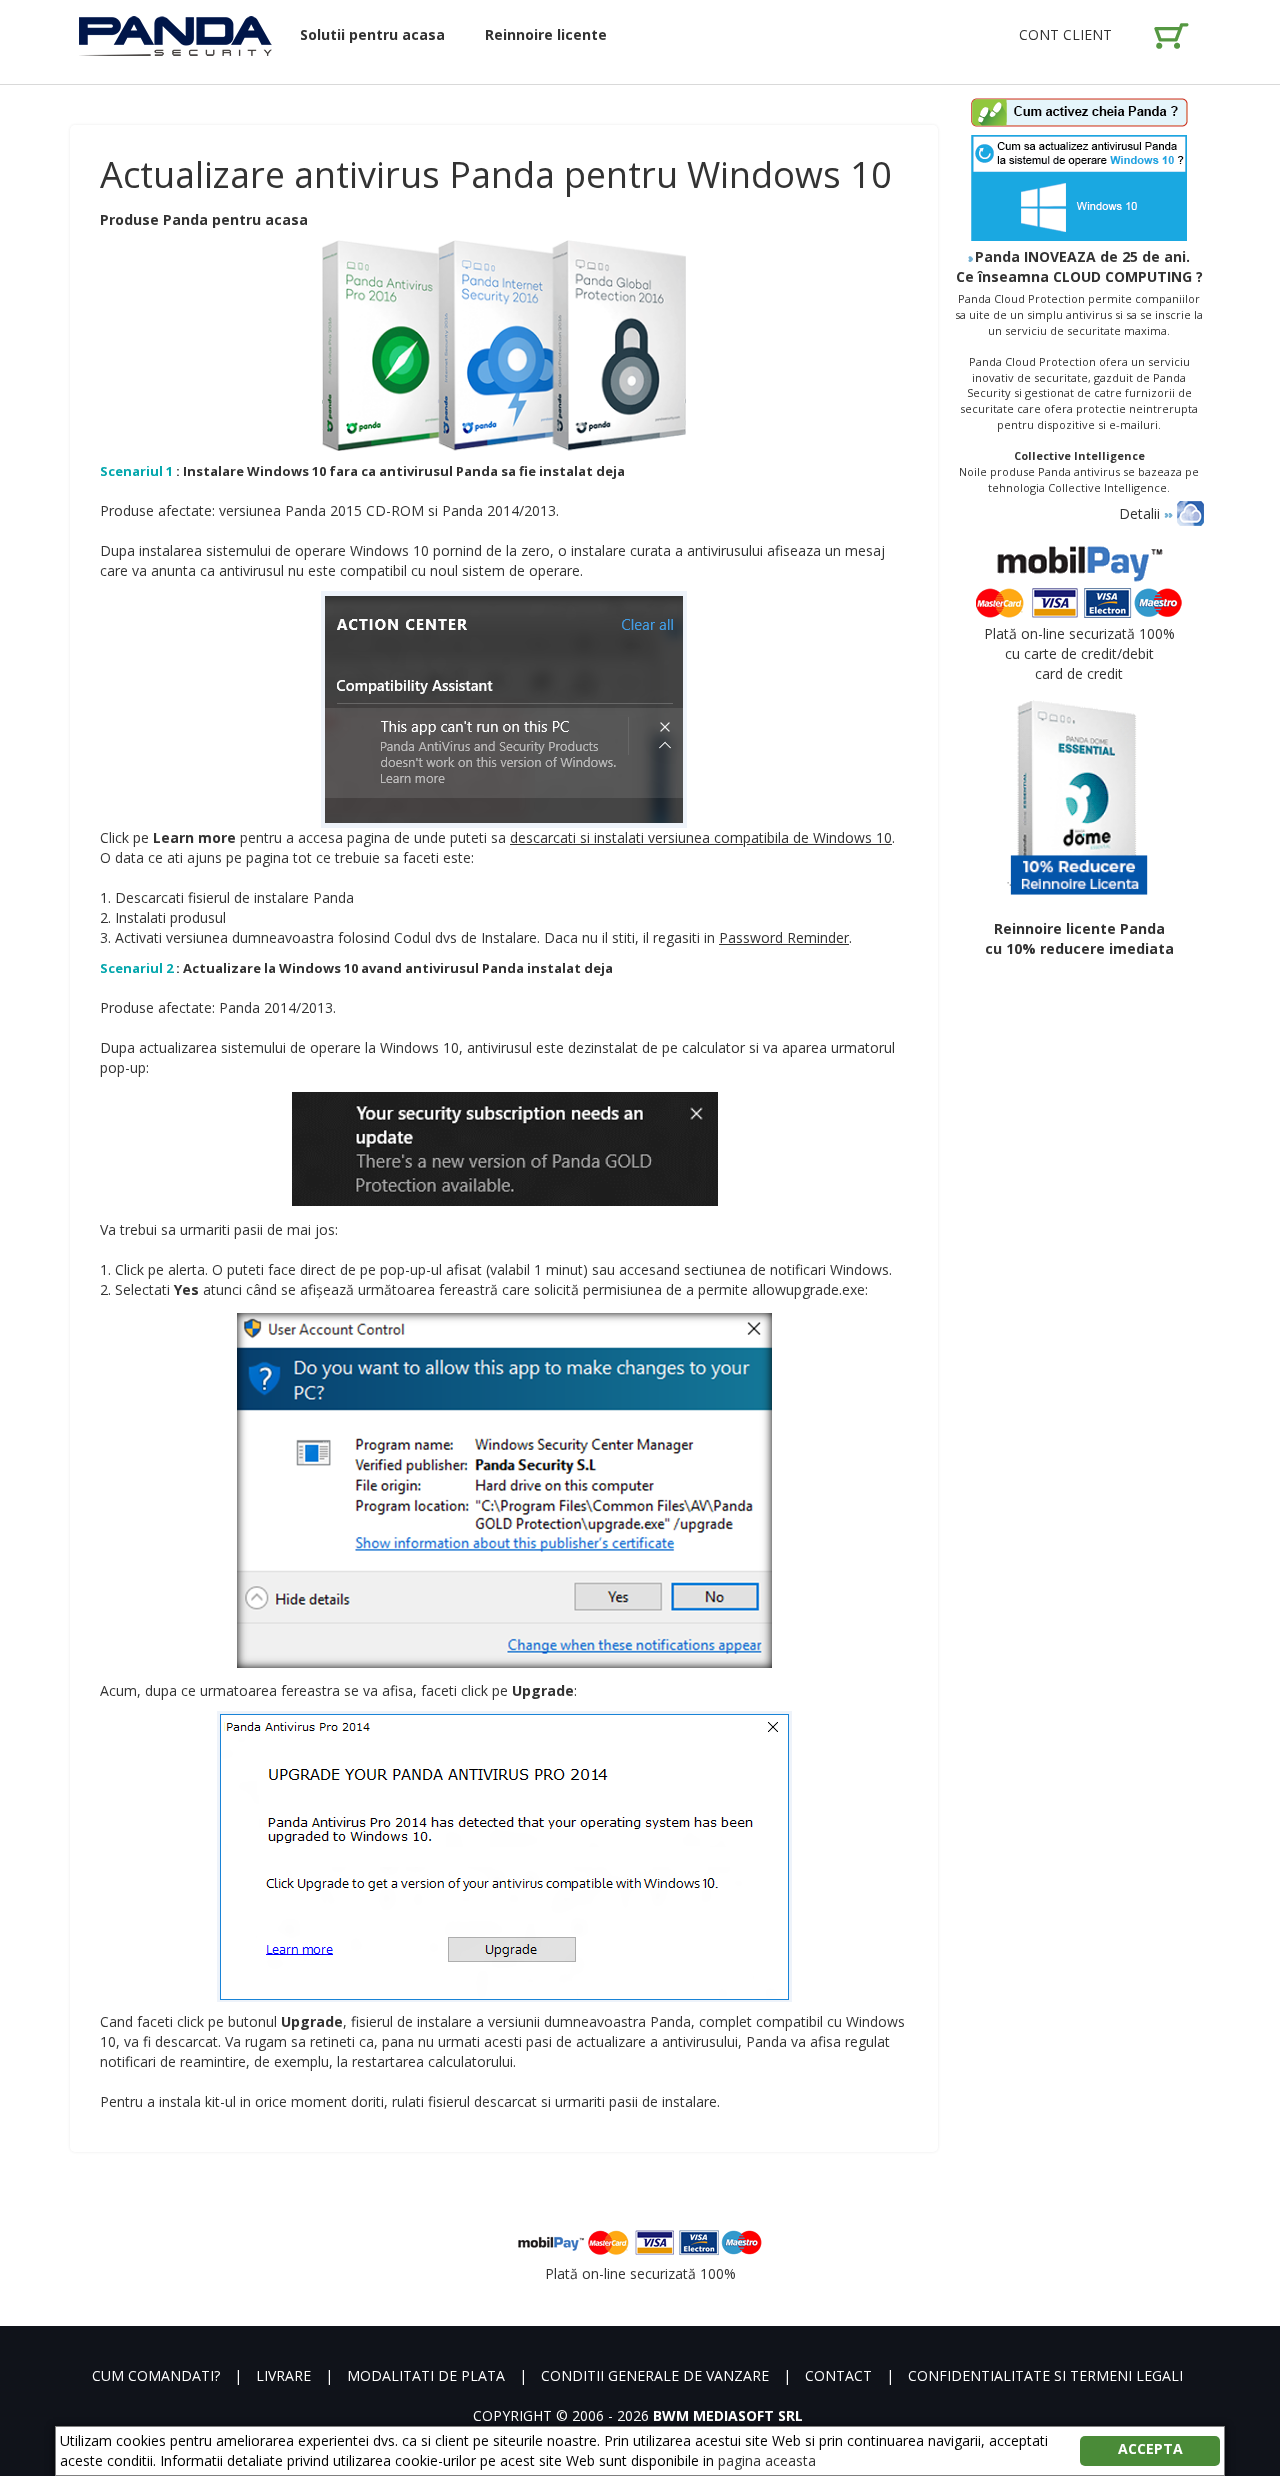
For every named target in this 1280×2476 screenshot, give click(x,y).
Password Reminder (784, 937)
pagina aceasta (767, 2460)
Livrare (283, 2375)
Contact (838, 2375)
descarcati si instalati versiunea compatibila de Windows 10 (701, 837)
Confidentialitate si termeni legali (1045, 2375)
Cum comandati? (156, 2375)
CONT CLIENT (1065, 34)
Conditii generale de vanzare (655, 2375)
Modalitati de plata (426, 2375)
